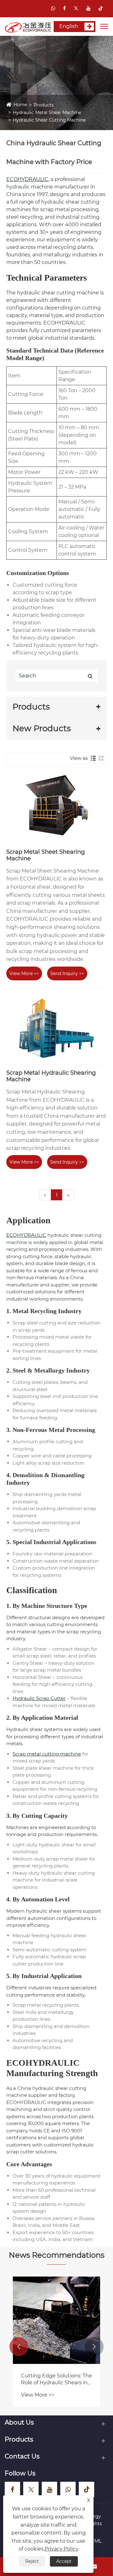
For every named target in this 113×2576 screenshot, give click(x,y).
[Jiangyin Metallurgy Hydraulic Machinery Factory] (28, 27)
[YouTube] (88, 8)
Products (44, 105)
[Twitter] (76, 8)
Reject (32, 2561)
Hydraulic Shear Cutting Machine (49, 120)
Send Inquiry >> (67, 973)
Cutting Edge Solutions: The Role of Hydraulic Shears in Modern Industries (56, 2380)
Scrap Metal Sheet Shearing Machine (46, 855)
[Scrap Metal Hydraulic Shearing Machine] (56, 1026)
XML (96, 2541)
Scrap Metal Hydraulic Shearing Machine (51, 1076)
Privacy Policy (62, 2549)
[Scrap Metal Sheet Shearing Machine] (56, 805)
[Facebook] (65, 8)
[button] (19, 2347)
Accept (64, 2561)
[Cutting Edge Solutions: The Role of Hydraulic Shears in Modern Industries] (56, 2320)
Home (20, 105)
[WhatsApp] (53, 8)
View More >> (24, 973)
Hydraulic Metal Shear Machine (47, 112)
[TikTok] (101, 8)
